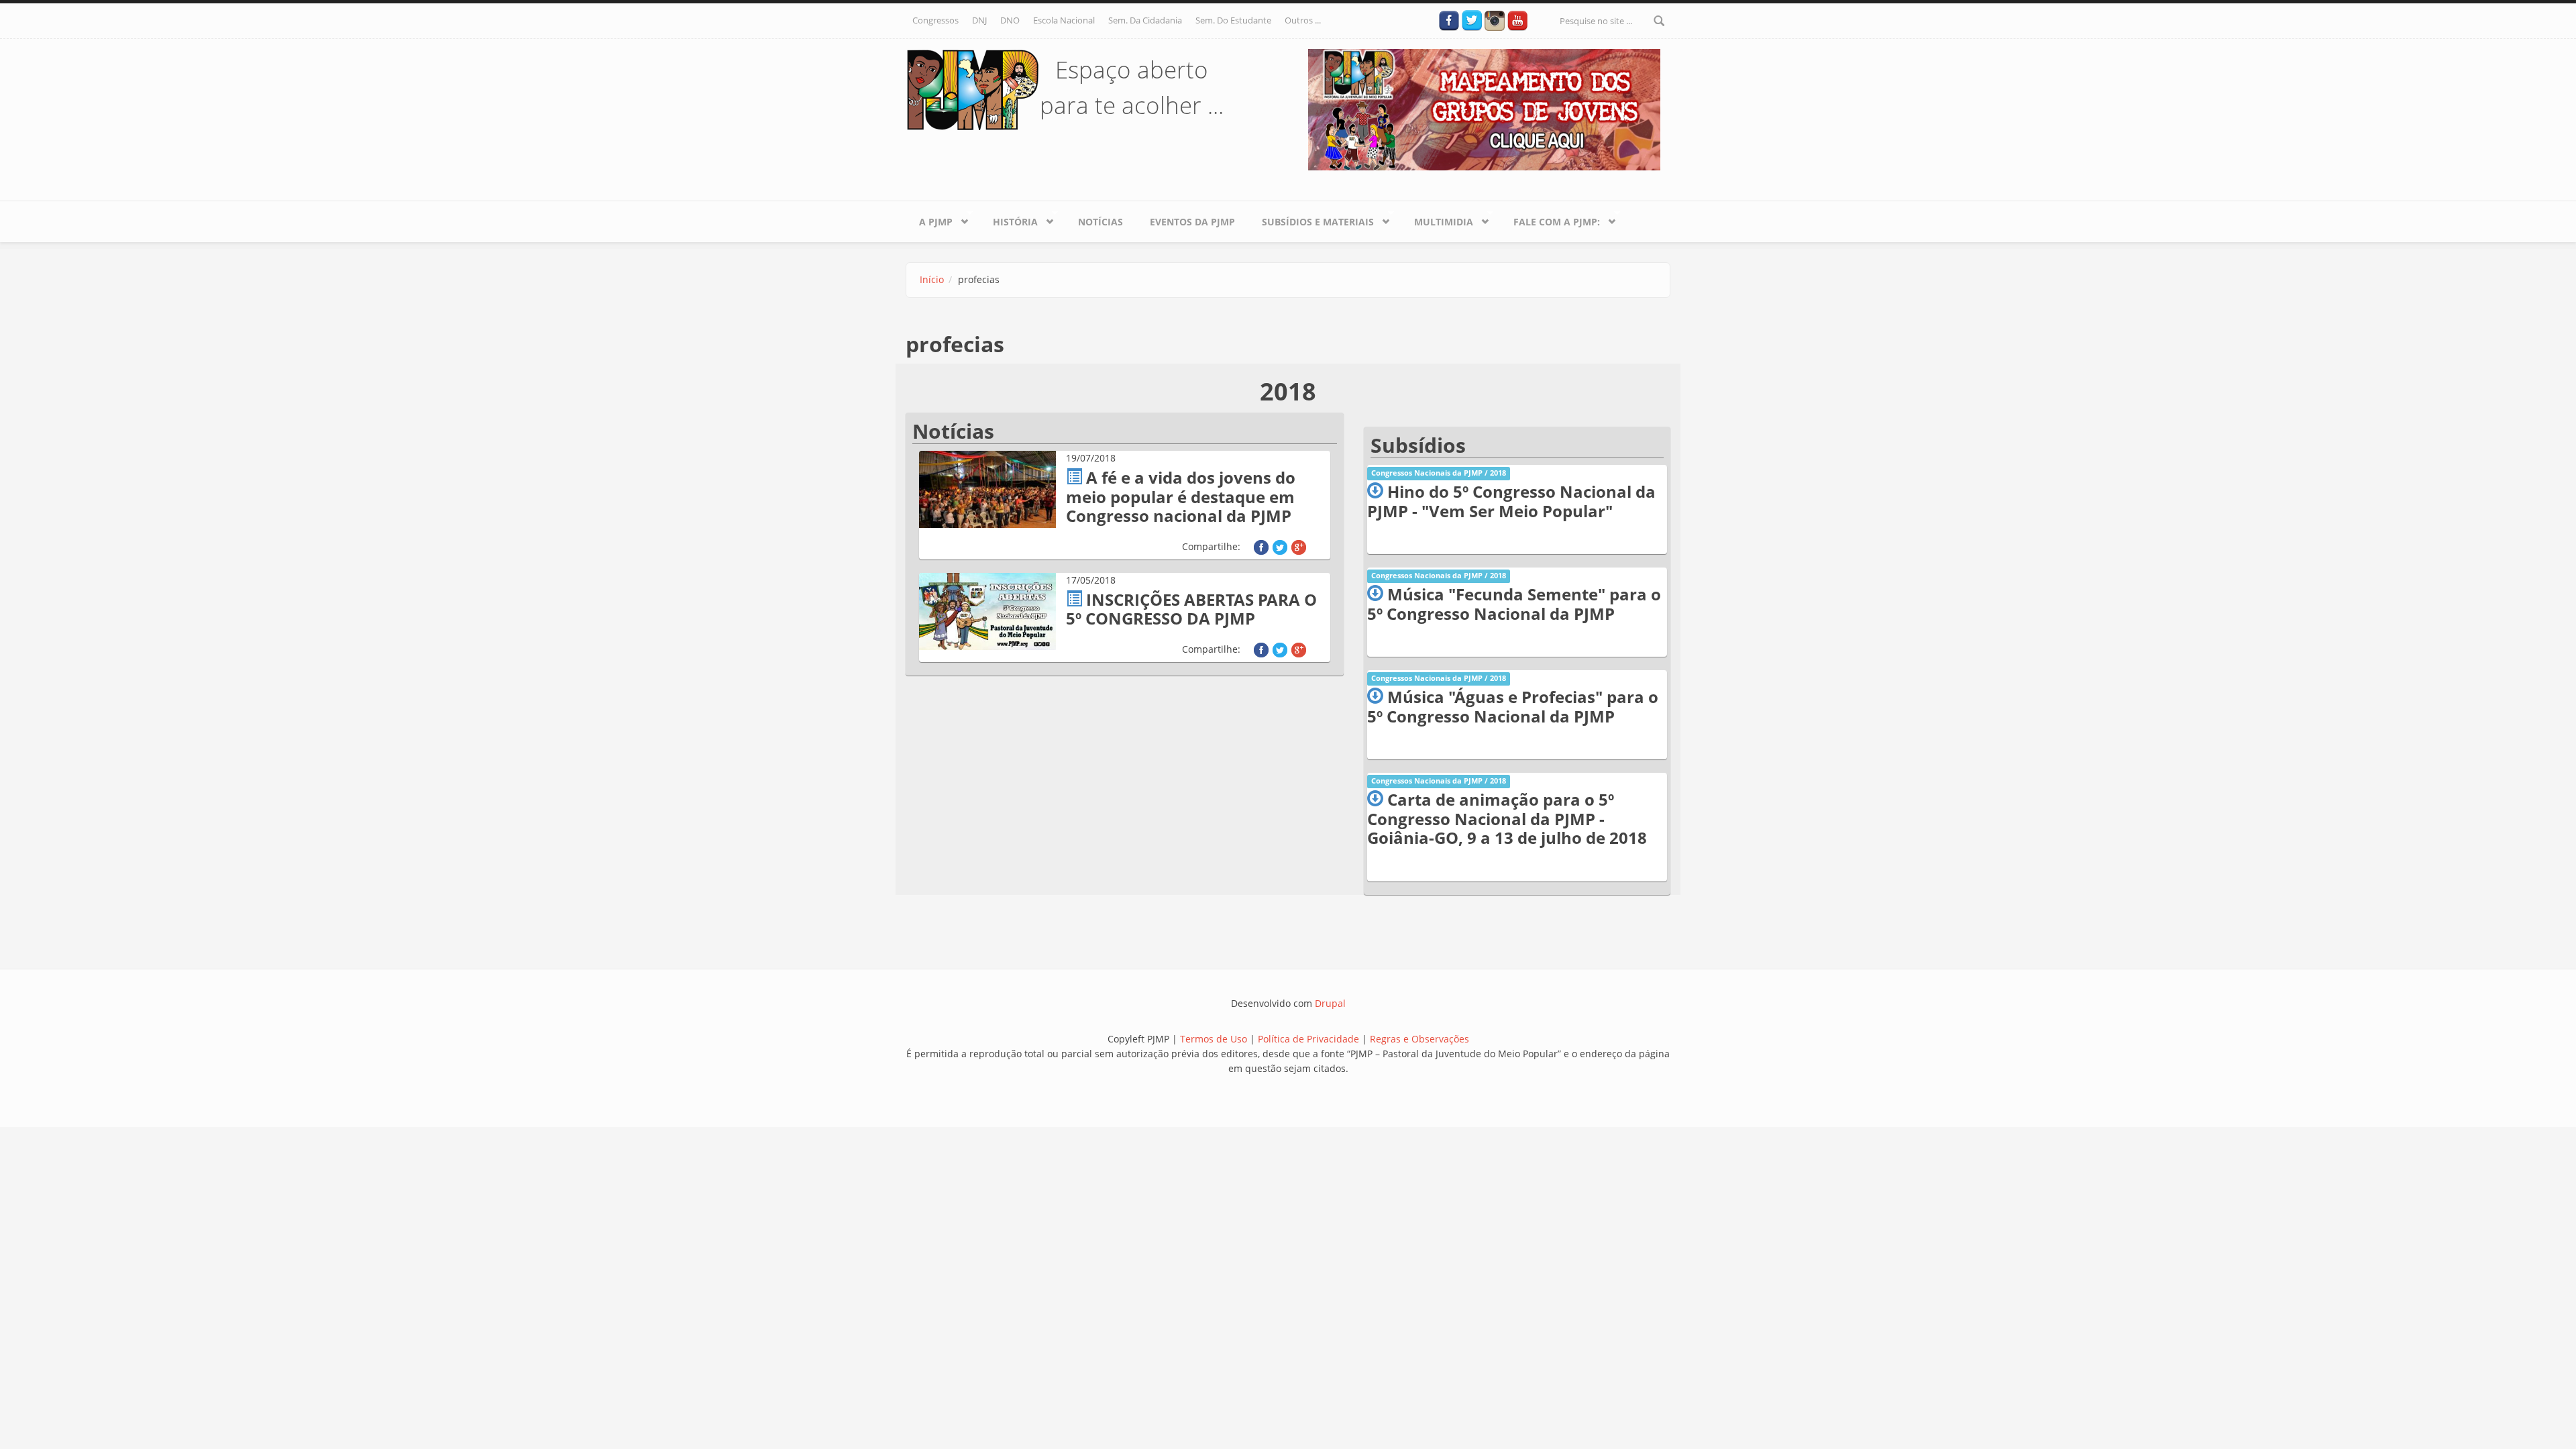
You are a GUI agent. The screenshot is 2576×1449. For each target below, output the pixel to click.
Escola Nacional (1064, 20)
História (1009, 219)
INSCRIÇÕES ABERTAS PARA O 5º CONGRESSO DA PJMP (1191, 609)
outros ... (1303, 20)
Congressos (935, 20)
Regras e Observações (1419, 1039)
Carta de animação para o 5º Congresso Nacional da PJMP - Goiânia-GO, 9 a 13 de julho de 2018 (1507, 819)
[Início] (973, 89)
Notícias (1101, 222)
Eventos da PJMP (1192, 222)
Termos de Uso (1214, 1039)
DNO (1010, 20)
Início (932, 279)
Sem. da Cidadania (1145, 20)
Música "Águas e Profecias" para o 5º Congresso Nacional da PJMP (1513, 706)
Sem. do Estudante (1233, 20)
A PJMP (929, 219)
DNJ (979, 20)
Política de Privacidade (1310, 1039)
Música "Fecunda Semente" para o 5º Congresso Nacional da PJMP (1514, 604)
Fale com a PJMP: (1550, 219)
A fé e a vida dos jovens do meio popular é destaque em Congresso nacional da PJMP (1181, 497)
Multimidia (1437, 219)
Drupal (1330, 1003)
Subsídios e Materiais (1311, 219)
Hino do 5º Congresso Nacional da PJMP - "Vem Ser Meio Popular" (1511, 501)
